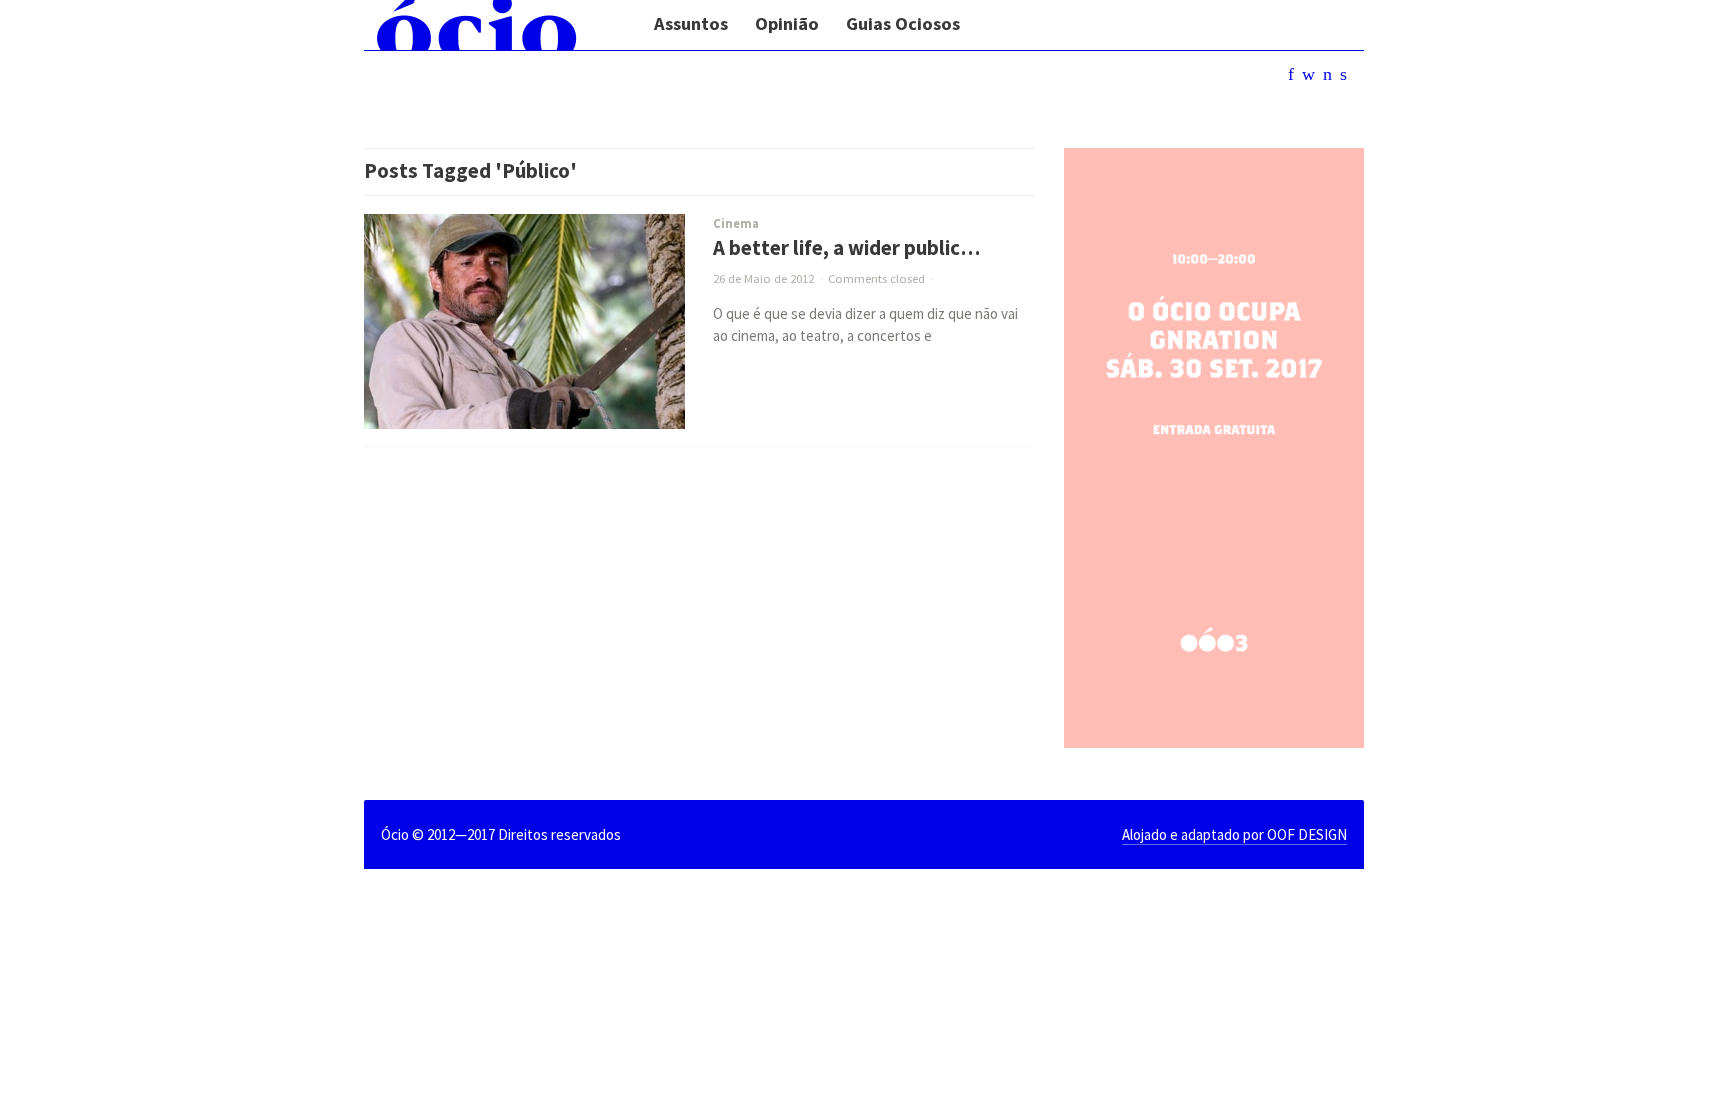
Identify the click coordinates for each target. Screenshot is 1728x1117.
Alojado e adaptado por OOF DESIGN (1234, 834)
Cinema (736, 223)
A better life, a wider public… (846, 248)
